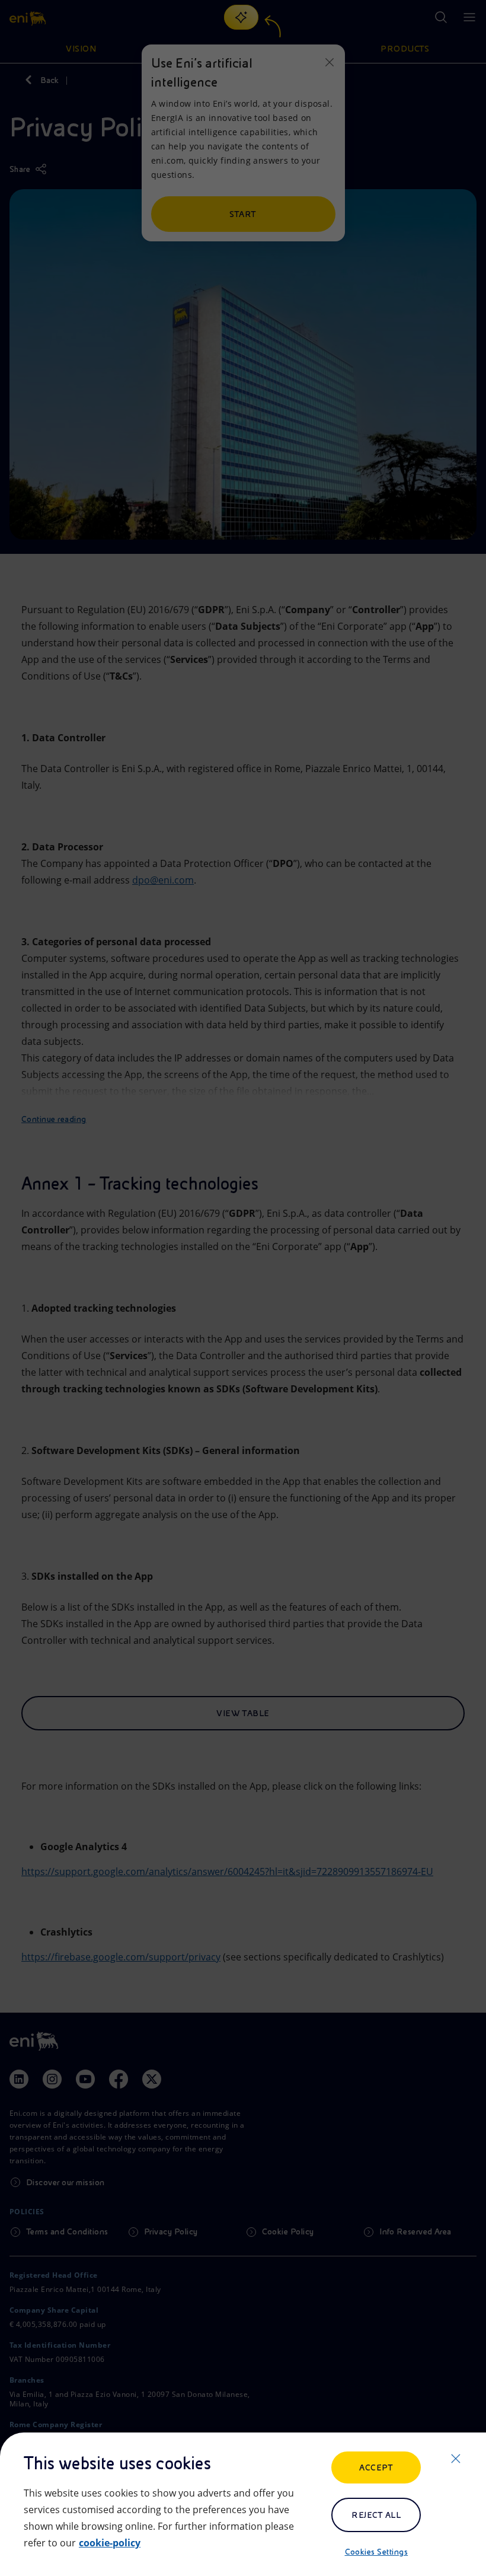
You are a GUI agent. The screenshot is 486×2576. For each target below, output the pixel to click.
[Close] (456, 2459)
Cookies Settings (377, 2552)
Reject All (376, 2515)
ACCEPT (376, 2467)
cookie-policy (110, 2543)
